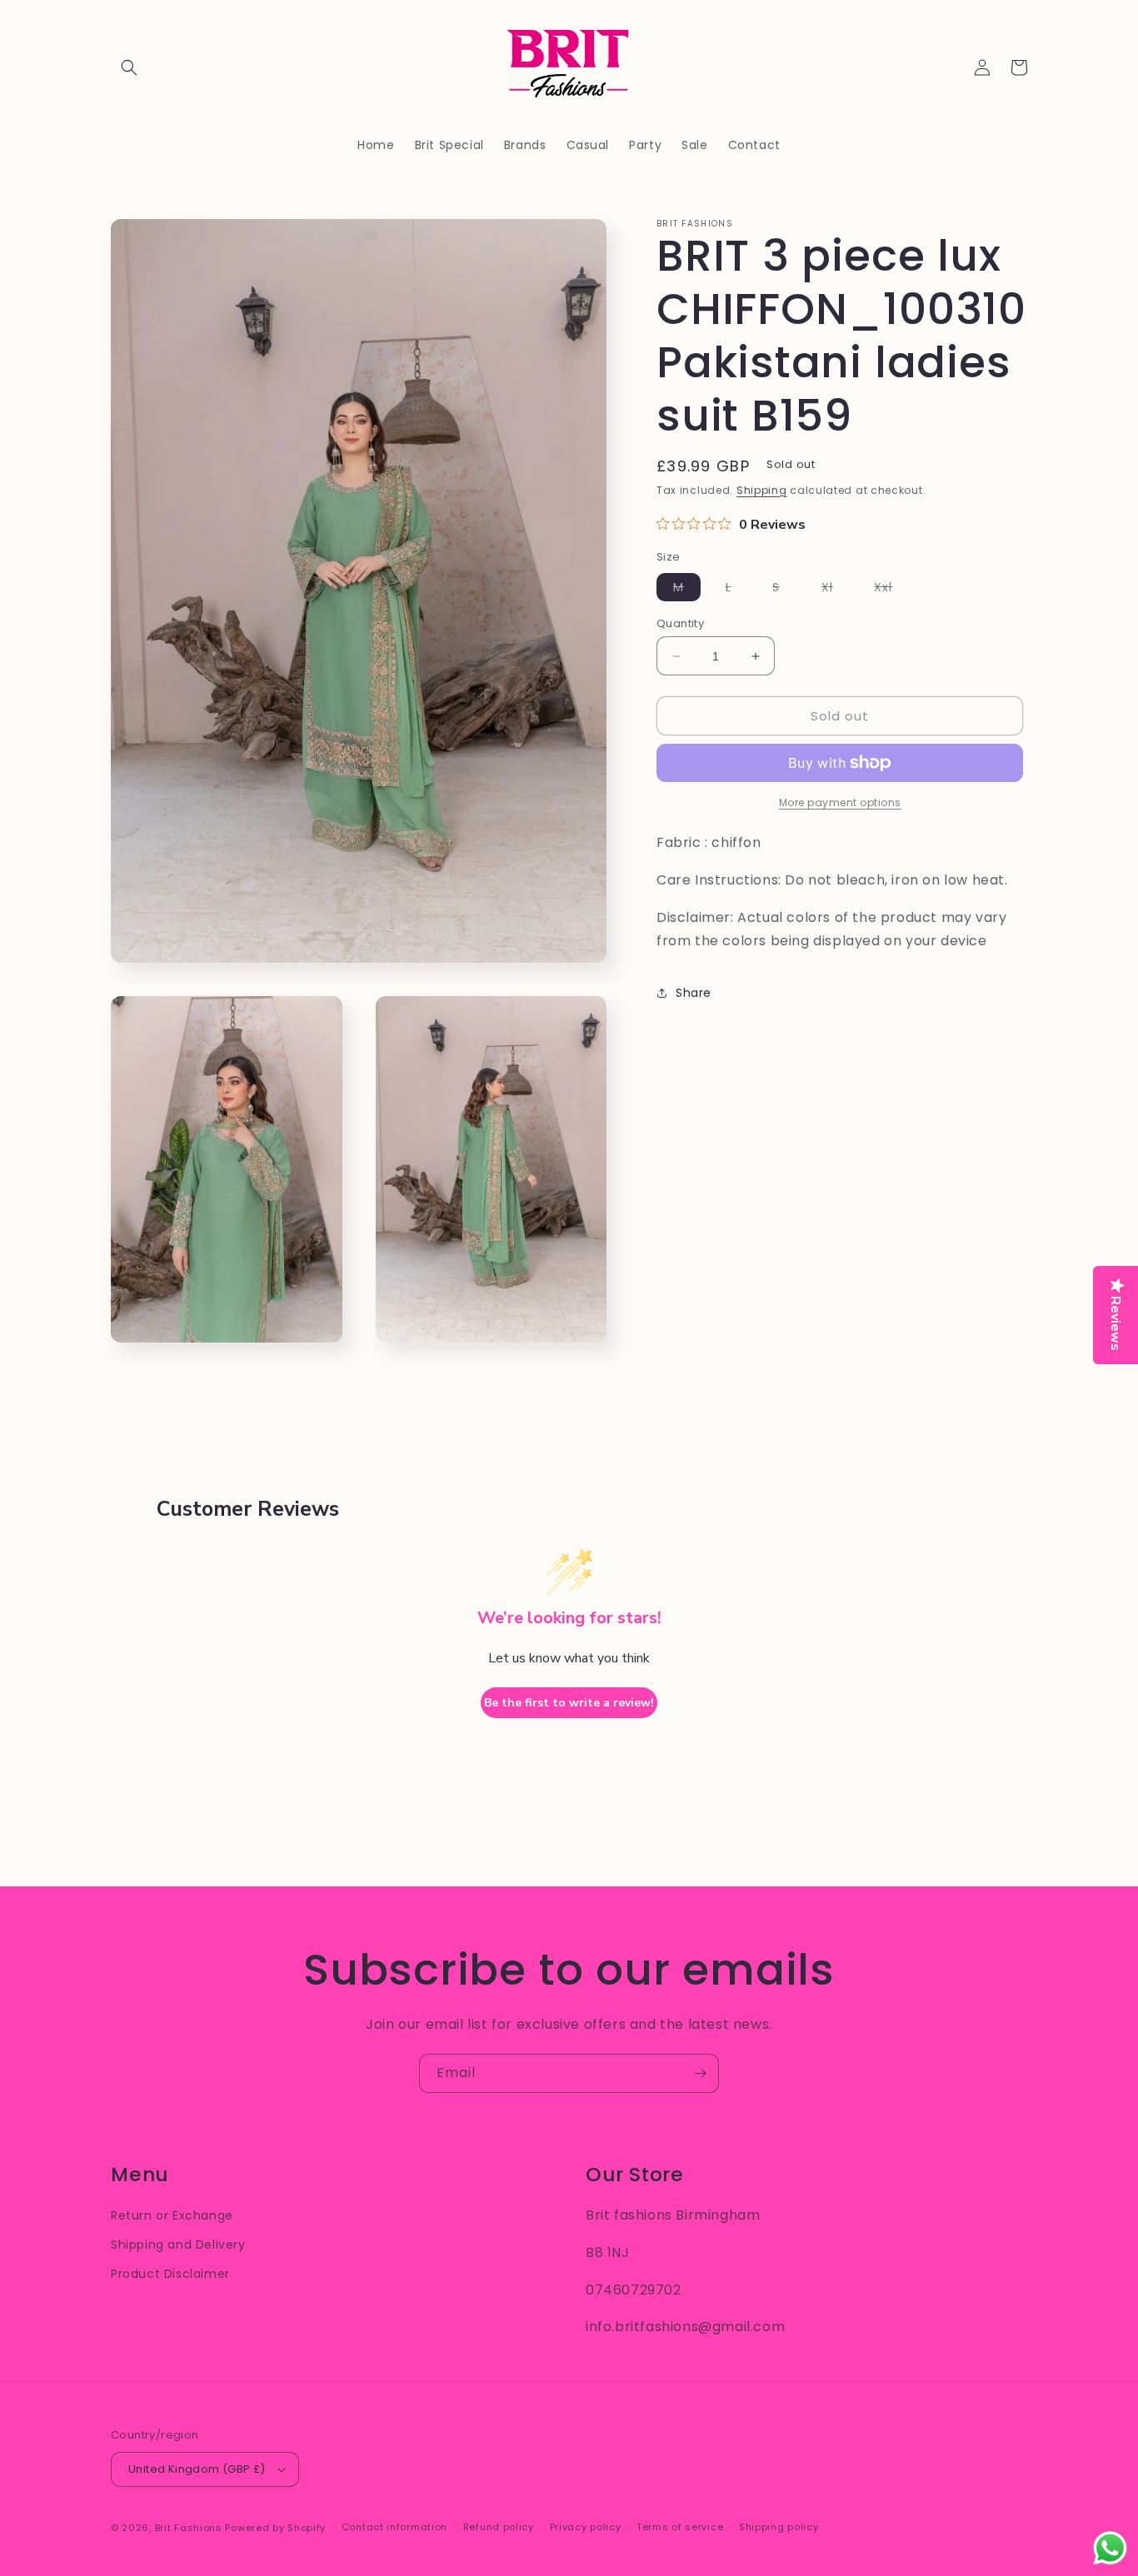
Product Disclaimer (170, 2274)
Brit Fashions (189, 2528)
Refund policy (499, 2527)
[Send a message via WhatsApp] (1110, 2548)
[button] (129, 67)
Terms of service (680, 2527)
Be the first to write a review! (569, 1703)
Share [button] (694, 993)
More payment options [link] (840, 802)
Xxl (891, 590)
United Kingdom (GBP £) (197, 2469)
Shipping (762, 490)
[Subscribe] (700, 2073)
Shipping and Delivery (178, 2245)
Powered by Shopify (275, 2528)
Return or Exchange (172, 2215)
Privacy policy (586, 2527)
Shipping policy (779, 2527)
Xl (836, 590)
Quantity (680, 623)
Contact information (394, 2527)
